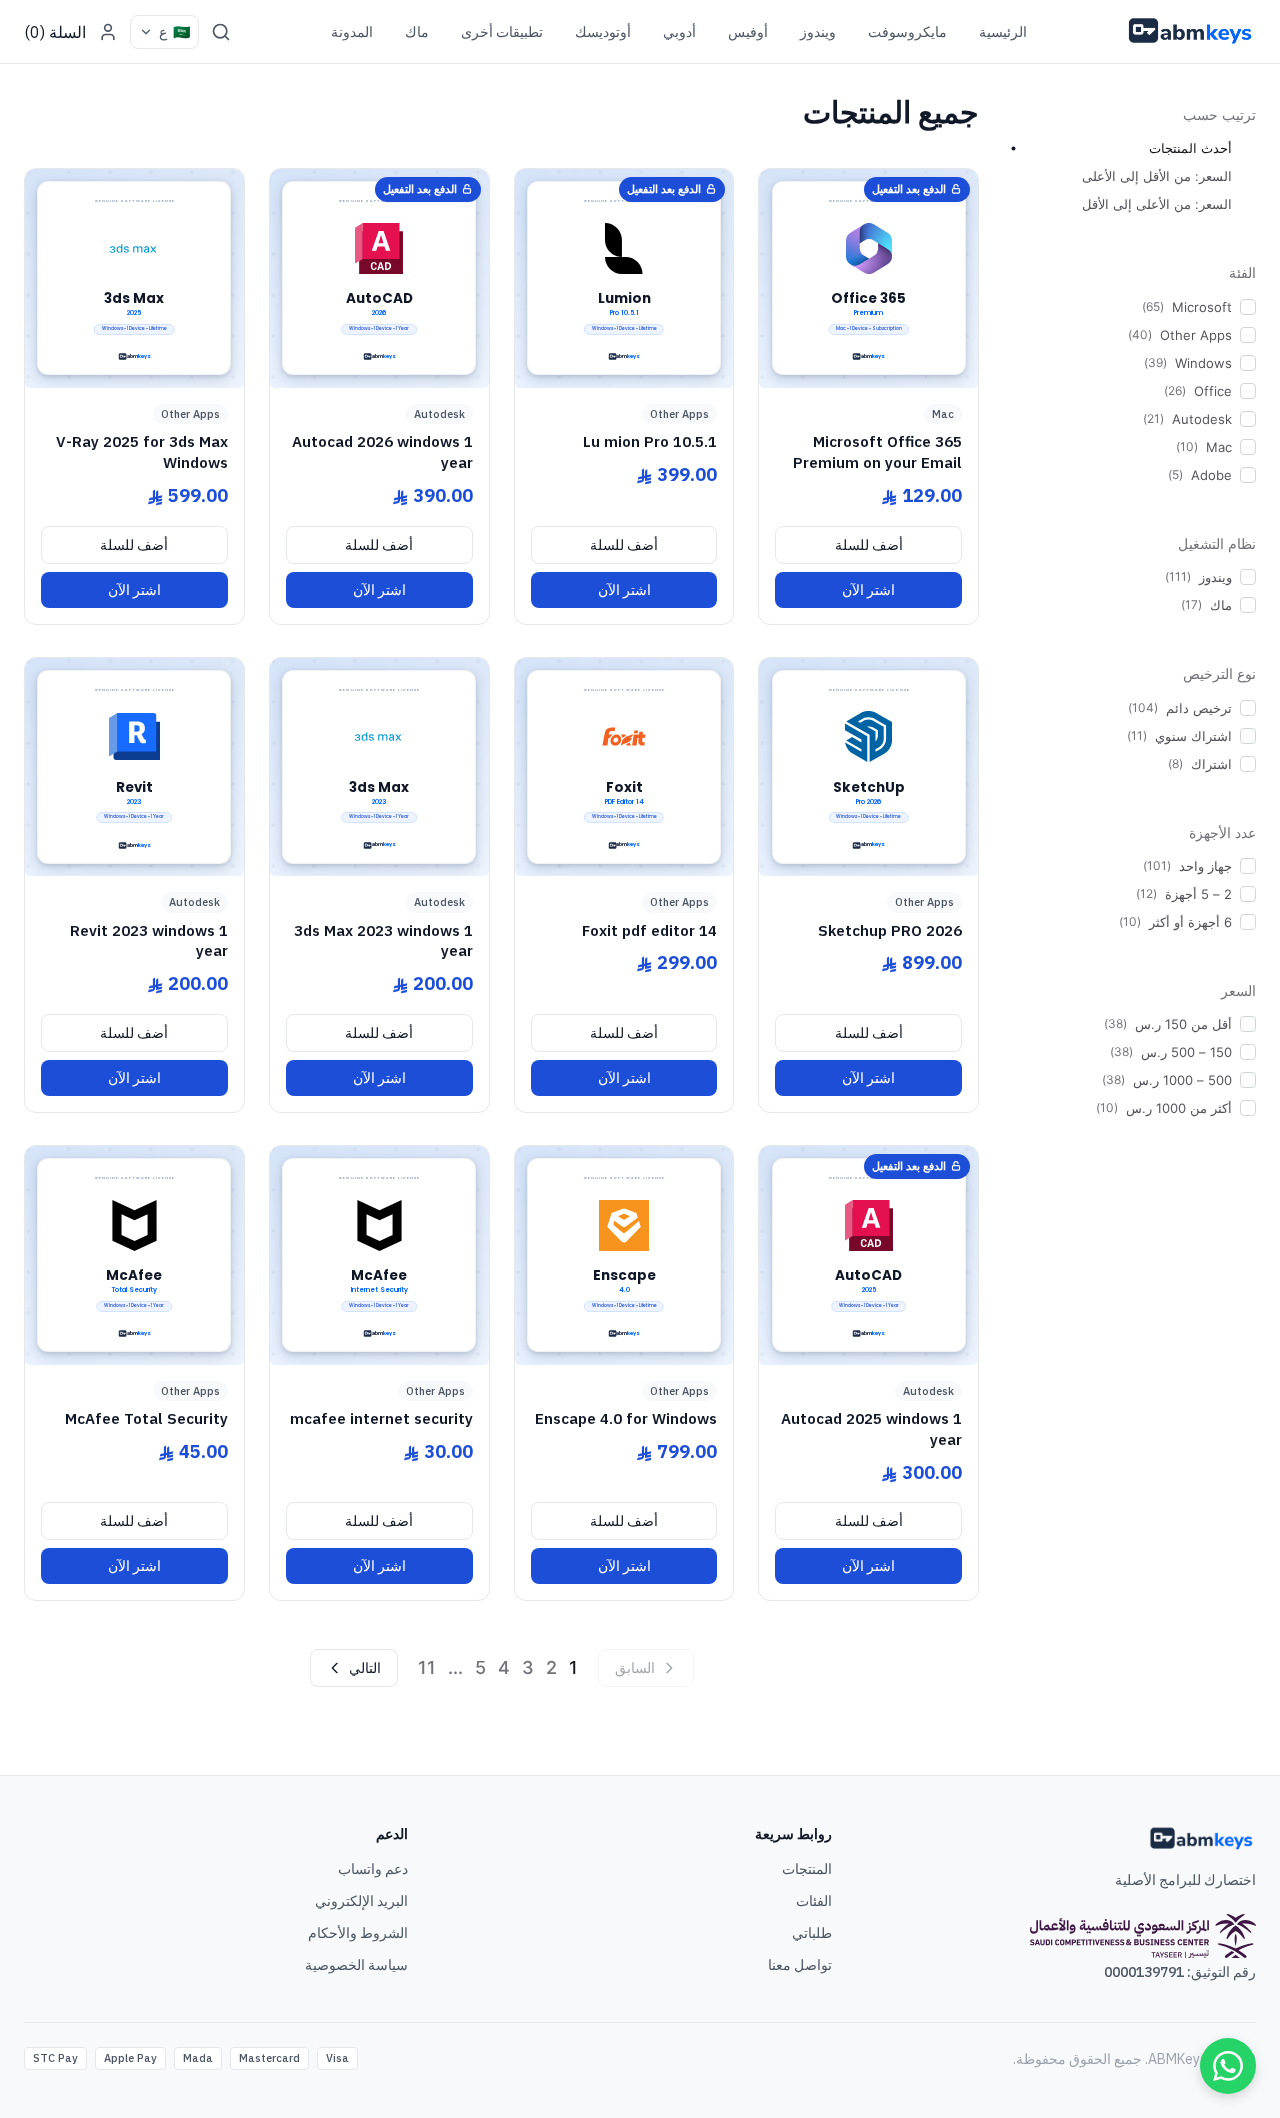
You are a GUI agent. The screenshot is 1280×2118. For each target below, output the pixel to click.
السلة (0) (55, 32)
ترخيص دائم (1199, 708)
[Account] (108, 32)
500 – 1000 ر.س (1182, 1080)
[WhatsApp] (1228, 2066)
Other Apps (1196, 335)
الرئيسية (1003, 32)
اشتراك (1211, 764)
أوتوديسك (603, 32)
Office (1213, 391)
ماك (417, 32)
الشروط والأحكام (358, 1933)
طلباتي (812, 1933)
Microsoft (1202, 307)
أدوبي (679, 32)
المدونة (352, 32)
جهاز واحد (1205, 866)
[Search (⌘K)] (221, 32)
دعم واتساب (373, 1869)
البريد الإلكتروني (361, 1901)
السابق (635, 1668)
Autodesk (1202, 419)
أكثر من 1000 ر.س (1179, 1108)
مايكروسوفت (907, 32)
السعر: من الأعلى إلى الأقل (1157, 204)
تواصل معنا (800, 1965)
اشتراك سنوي (1193, 736)
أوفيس (748, 32)
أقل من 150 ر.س (1183, 1024)
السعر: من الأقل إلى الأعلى (1157, 176)
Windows (1203, 363)
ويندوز (818, 32)
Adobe (1211, 475)
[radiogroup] (1131, 176)
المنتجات (807, 1869)
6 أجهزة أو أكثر (1190, 922)
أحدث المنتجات (1190, 148)
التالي (365, 1668)
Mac (1219, 447)
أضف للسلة (869, 545)
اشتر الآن (868, 590)
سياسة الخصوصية (356, 1965)
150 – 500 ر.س (1186, 1052)
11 (427, 1667)
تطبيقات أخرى (502, 32)
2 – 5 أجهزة (1198, 894)
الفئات (814, 1901)
